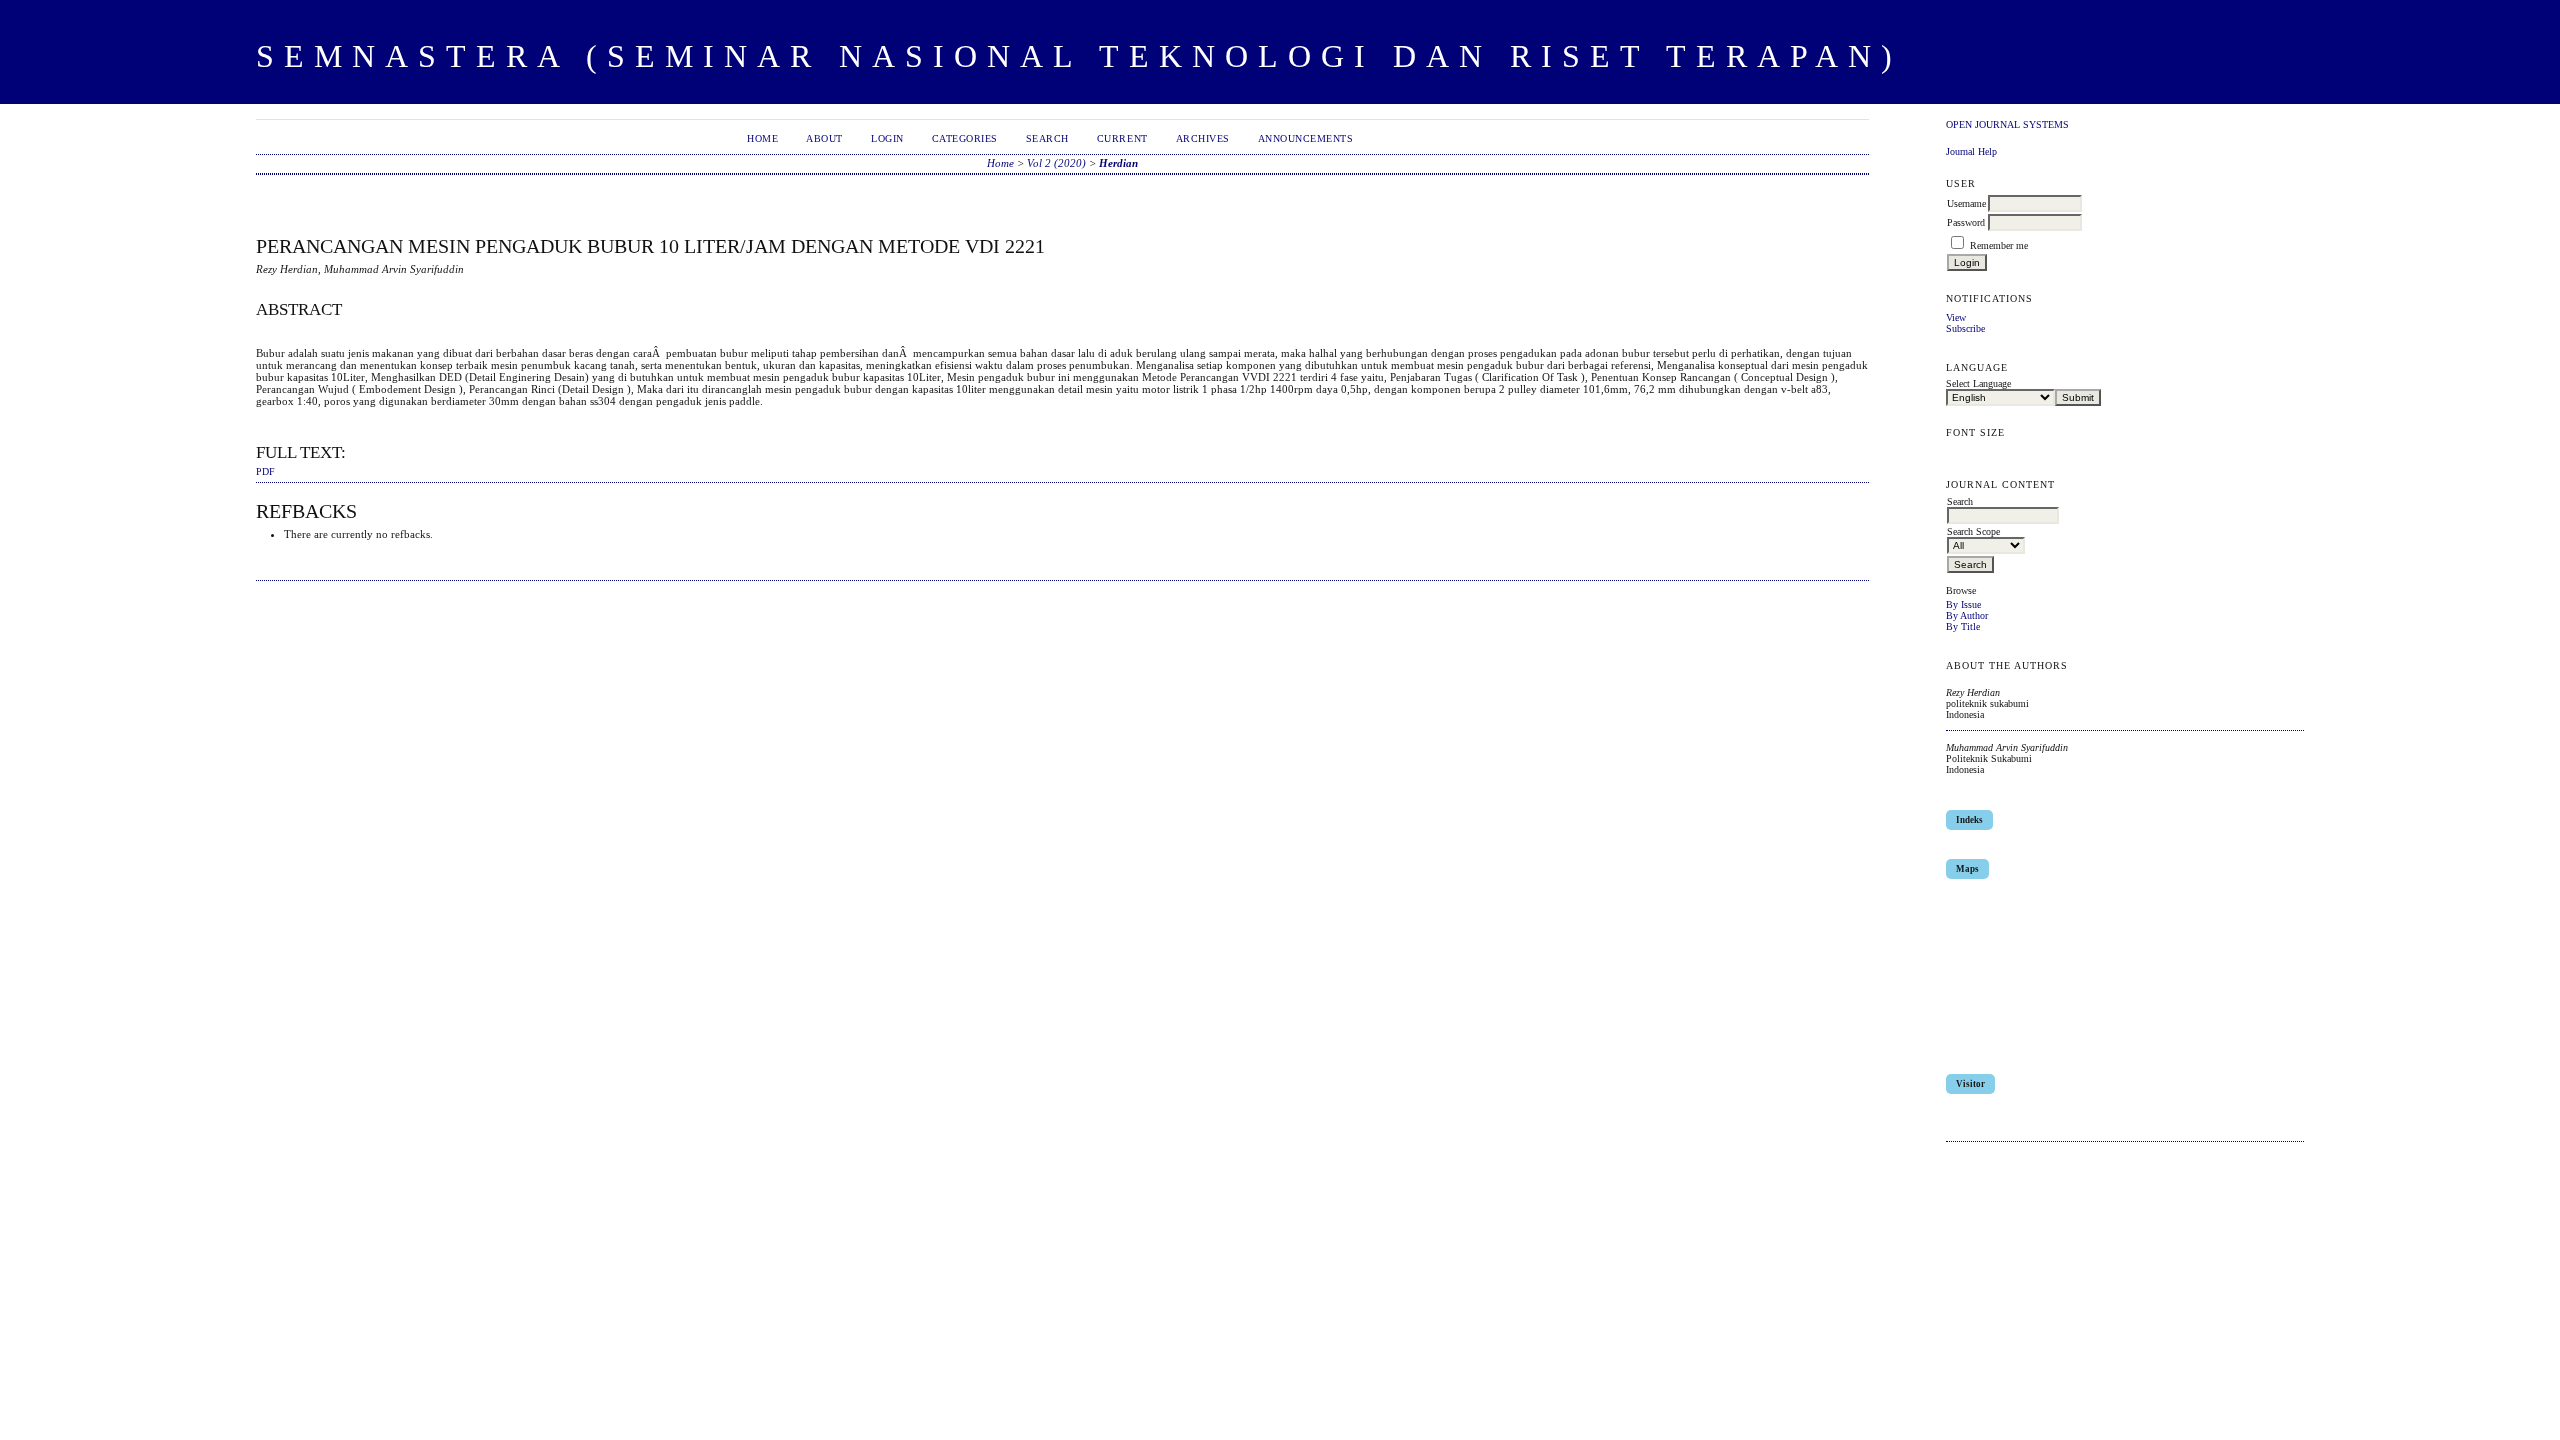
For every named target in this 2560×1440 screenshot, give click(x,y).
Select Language (1978, 383)
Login (887, 138)
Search (1047, 138)
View (1956, 317)
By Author (1967, 615)
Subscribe (1965, 328)
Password (1966, 222)
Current (1122, 138)
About (824, 138)
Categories (965, 138)
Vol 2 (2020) (1056, 163)
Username (1966, 203)
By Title (1963, 626)
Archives (1203, 138)
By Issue (1963, 604)
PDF (265, 472)
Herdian (1118, 163)
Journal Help (1971, 151)
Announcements (1306, 138)
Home (762, 138)
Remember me (1999, 245)
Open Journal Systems (2007, 124)
